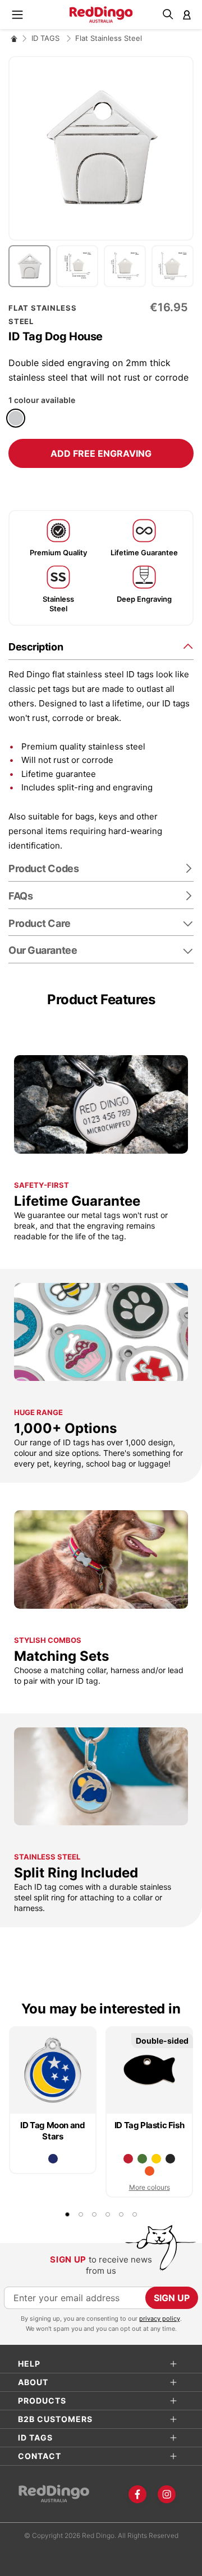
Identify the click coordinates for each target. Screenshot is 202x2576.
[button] (32, 266)
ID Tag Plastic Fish (149, 2125)
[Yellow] (156, 2159)
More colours (150, 2187)
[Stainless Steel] (16, 418)
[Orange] (150, 2171)
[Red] (128, 2159)
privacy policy (160, 2319)
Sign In (187, 15)
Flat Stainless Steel (109, 38)
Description (36, 647)
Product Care (40, 923)
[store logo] (101, 15)
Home (14, 38)
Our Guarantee (43, 950)
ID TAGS (47, 38)
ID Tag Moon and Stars (52, 2131)
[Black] (170, 2159)
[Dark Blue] (53, 2159)
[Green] (142, 2159)
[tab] (101, 646)
